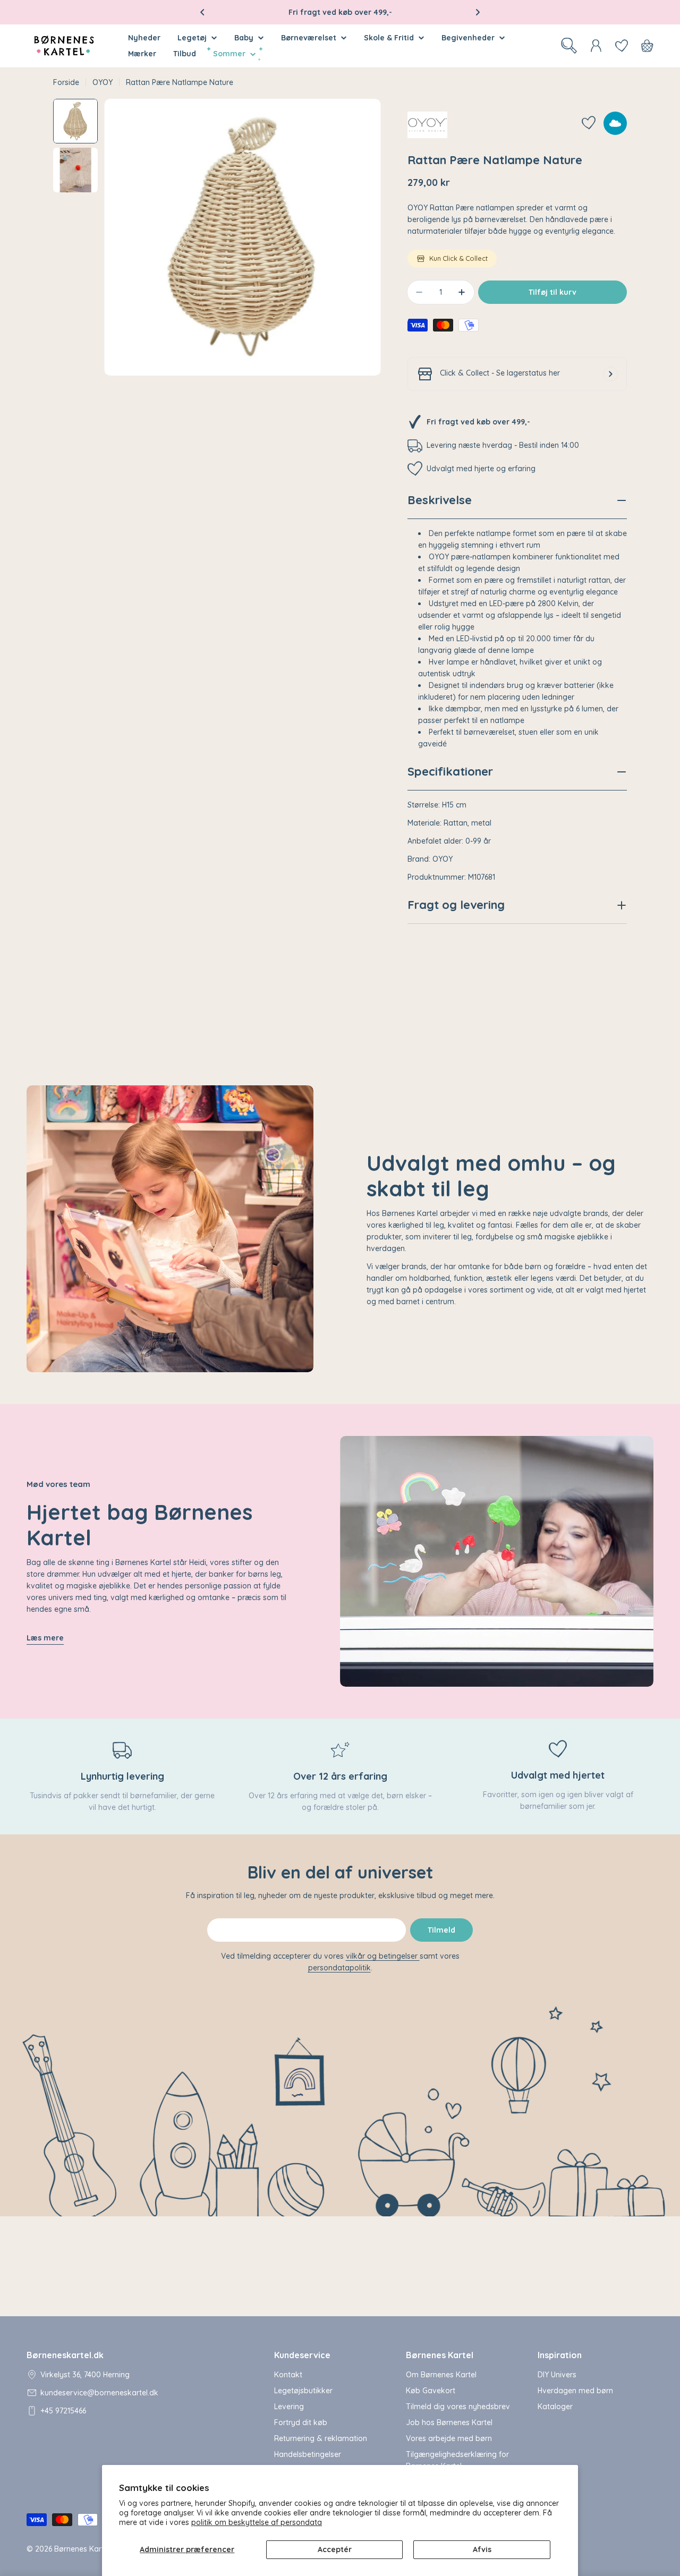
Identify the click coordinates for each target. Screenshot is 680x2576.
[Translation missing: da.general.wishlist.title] (622, 46)
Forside (66, 82)
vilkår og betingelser (383, 1956)
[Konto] (596, 46)
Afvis (482, 2549)
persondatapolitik (339, 1968)
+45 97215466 (63, 2411)
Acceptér (335, 2549)
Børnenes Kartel (82, 2549)
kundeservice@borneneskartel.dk (99, 2393)
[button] (202, 12)
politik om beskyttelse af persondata (257, 2522)
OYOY (103, 82)
